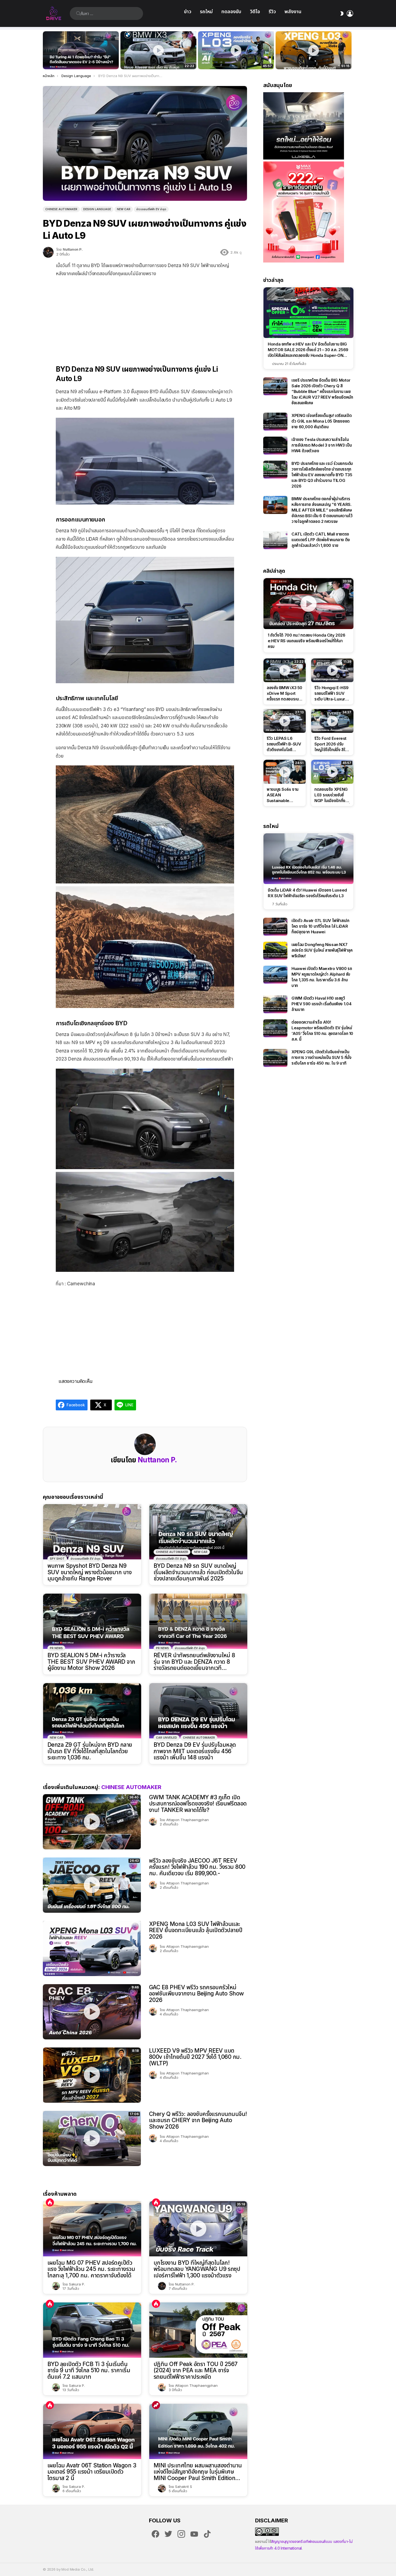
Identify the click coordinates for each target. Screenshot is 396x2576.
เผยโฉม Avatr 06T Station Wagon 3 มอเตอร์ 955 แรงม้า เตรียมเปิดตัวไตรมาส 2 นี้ (92, 2472)
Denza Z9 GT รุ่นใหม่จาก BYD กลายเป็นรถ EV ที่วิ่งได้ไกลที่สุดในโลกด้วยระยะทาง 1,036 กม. (90, 1751)
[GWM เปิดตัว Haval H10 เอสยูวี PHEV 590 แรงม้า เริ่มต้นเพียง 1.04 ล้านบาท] (275, 1004)
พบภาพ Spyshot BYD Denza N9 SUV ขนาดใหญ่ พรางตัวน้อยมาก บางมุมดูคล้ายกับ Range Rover (89, 1572)
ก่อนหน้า (46, 50)
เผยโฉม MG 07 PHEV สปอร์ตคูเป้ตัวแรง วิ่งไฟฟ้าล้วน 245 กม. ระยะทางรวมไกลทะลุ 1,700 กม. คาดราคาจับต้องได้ (91, 2269)
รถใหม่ (206, 11)
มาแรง (156, 2405)
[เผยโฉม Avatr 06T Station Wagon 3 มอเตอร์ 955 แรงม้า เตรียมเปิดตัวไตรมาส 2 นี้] (92, 2431)
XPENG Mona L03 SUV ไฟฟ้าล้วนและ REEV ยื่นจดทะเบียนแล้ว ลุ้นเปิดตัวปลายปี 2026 (196, 1930)
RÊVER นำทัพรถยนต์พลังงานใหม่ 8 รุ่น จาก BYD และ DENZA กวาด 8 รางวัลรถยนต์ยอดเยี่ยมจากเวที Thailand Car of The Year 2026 (194, 1662)
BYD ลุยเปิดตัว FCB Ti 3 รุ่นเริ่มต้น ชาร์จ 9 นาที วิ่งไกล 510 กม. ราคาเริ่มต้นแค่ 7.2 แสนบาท (89, 2370)
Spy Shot (57, 1559)
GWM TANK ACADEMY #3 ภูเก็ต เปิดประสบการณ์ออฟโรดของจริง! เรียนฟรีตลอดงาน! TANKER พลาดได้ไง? (198, 1804)
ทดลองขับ (231, 11)
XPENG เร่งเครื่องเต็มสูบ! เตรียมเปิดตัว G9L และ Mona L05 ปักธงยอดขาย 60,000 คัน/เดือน (322, 421)
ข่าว (188, 11)
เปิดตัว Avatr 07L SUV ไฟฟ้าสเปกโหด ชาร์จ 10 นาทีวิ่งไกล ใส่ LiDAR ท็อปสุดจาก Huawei (320, 926)
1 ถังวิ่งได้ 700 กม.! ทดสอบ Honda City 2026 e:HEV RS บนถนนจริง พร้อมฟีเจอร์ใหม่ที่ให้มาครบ (306, 641)
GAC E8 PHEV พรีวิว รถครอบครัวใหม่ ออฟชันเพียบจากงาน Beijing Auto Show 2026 (196, 1994)
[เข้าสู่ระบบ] (350, 13)
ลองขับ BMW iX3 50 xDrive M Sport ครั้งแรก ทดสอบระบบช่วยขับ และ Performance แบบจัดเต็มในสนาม (155, 59)
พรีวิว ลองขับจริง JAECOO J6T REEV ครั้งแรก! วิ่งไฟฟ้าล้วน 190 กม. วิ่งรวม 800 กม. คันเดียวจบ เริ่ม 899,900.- (197, 1867)
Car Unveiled (166, 1738)
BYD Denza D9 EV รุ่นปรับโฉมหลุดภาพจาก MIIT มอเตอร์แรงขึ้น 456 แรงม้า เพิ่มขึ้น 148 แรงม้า (195, 1751)
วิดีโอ (255, 11)
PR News (56, 1648)
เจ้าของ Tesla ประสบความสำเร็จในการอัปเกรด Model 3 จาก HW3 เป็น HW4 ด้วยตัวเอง (322, 445)
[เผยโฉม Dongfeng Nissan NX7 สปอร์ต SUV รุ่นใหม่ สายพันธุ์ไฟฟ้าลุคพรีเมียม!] (275, 951)
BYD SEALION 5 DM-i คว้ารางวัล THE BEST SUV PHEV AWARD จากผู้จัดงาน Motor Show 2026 (91, 1662)
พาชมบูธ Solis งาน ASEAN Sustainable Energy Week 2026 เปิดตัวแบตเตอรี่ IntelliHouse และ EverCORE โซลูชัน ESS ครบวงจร (283, 795)
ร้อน (50, 2202)
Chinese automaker (172, 1552)
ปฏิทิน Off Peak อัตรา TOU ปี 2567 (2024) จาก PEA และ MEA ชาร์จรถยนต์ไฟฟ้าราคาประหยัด (196, 2370)
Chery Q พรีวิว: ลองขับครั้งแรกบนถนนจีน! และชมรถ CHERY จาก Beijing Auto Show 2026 (198, 2120)
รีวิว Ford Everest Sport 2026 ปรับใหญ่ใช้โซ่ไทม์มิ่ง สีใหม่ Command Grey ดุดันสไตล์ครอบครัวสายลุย (332, 744)
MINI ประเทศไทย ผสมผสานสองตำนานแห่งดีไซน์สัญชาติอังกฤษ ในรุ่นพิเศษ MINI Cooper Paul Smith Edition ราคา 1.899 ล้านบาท (198, 2472)
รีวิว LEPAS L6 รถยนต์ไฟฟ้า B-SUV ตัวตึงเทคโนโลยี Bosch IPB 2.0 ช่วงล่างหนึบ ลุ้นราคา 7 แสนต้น (284, 744)
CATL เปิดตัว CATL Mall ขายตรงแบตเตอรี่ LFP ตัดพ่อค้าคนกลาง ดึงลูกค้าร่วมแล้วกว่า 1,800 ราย (321, 540)
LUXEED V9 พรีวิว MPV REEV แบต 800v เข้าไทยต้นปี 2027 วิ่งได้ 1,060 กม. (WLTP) (195, 2057)
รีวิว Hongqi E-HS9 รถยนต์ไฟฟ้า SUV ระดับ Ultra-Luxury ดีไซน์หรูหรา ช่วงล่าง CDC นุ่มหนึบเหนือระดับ (331, 693)
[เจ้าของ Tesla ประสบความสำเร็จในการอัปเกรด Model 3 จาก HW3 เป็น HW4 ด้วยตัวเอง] (275, 446)
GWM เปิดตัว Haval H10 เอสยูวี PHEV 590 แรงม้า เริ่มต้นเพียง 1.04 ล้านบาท (321, 1004)
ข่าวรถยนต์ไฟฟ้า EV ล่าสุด (86, 1559)
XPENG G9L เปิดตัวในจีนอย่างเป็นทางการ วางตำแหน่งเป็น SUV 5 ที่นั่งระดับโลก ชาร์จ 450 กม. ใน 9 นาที (322, 1057)
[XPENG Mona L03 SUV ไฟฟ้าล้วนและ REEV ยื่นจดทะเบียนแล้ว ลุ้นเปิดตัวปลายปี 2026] (92, 1948)
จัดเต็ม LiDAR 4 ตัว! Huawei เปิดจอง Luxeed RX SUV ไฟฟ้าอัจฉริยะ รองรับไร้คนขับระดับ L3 (307, 893)
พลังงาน (293, 11)
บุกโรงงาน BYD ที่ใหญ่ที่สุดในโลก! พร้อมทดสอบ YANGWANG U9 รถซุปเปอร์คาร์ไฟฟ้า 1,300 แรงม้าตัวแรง (197, 2269)
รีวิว (272, 11)
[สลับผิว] (342, 13)
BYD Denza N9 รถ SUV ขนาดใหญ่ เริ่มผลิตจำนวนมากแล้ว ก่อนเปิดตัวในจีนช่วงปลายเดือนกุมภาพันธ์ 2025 (198, 1572)
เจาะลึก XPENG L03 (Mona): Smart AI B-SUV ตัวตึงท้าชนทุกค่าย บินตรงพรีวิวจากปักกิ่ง (314, 59)
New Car (201, 1552)
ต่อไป (350, 50)
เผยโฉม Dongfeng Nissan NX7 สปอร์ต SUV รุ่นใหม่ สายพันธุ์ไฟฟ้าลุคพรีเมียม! (322, 950)
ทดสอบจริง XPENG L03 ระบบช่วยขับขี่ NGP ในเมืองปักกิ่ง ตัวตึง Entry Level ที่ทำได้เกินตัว (233, 59)
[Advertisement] (145, 317)
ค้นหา (78, 13)
